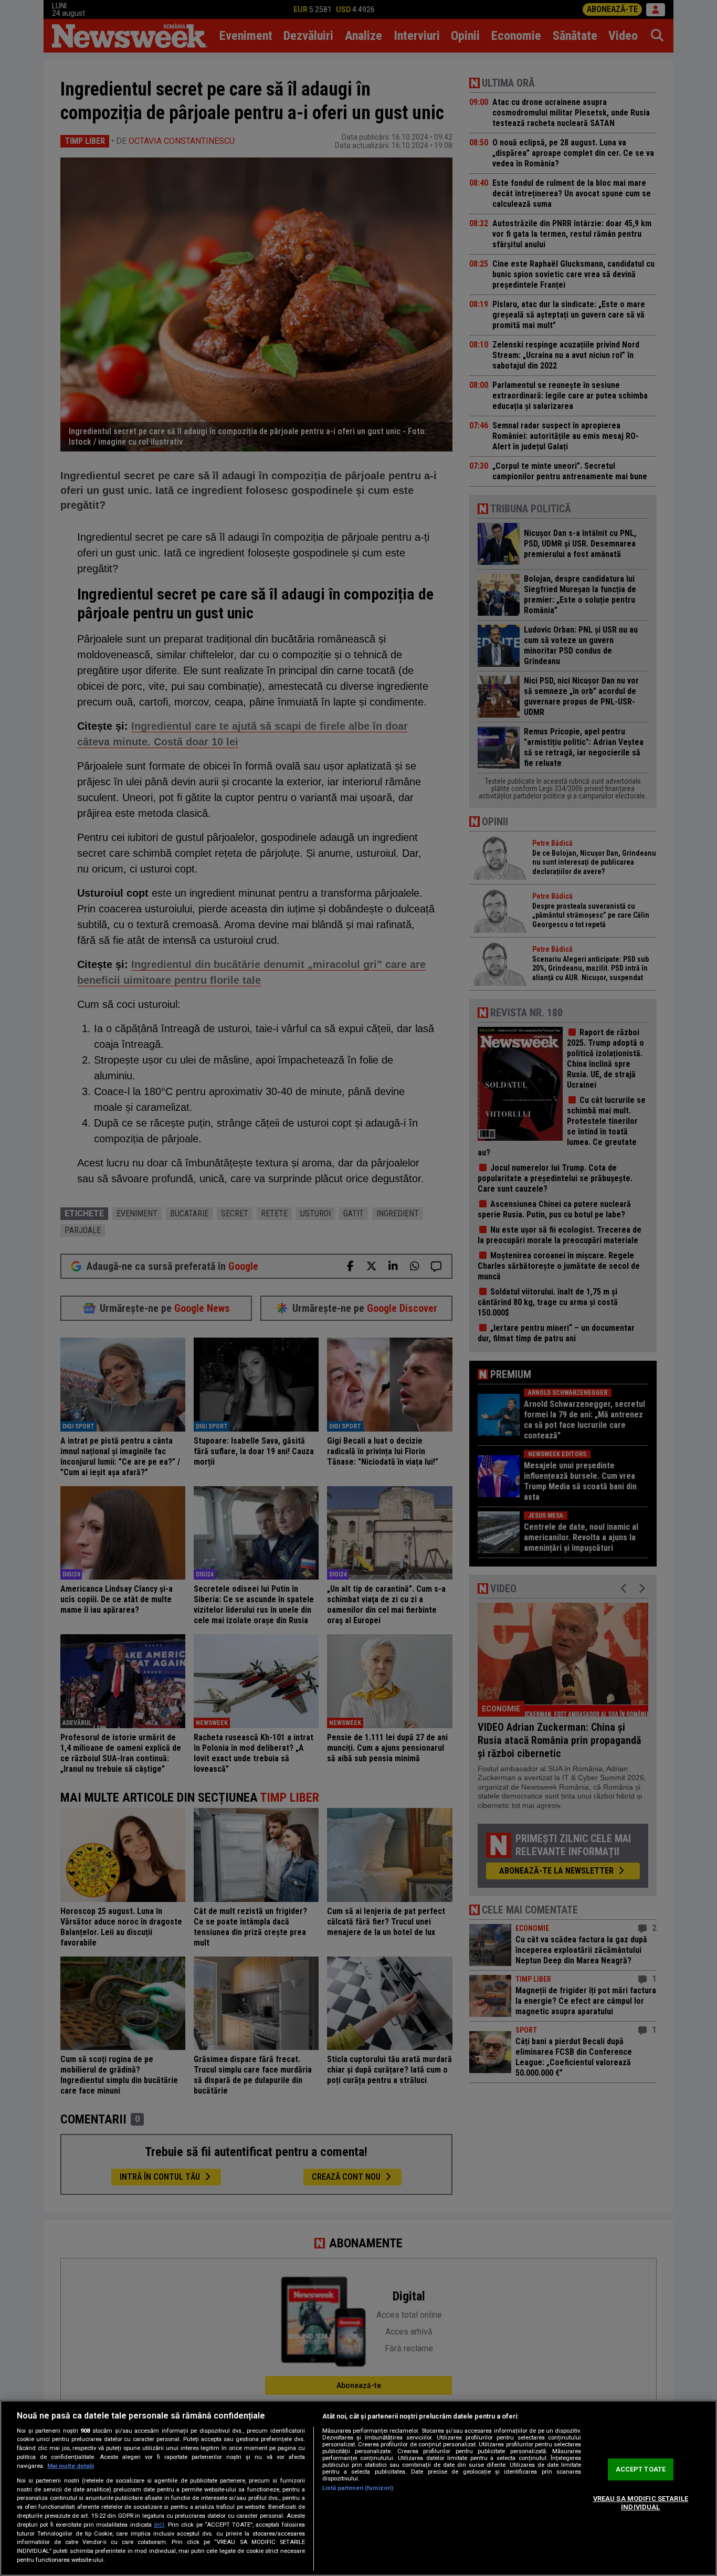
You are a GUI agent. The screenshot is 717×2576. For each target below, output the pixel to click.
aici (159, 2525)
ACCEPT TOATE (641, 2470)
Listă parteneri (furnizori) (358, 2488)
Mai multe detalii (71, 2466)
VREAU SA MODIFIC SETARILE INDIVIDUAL (641, 2503)
